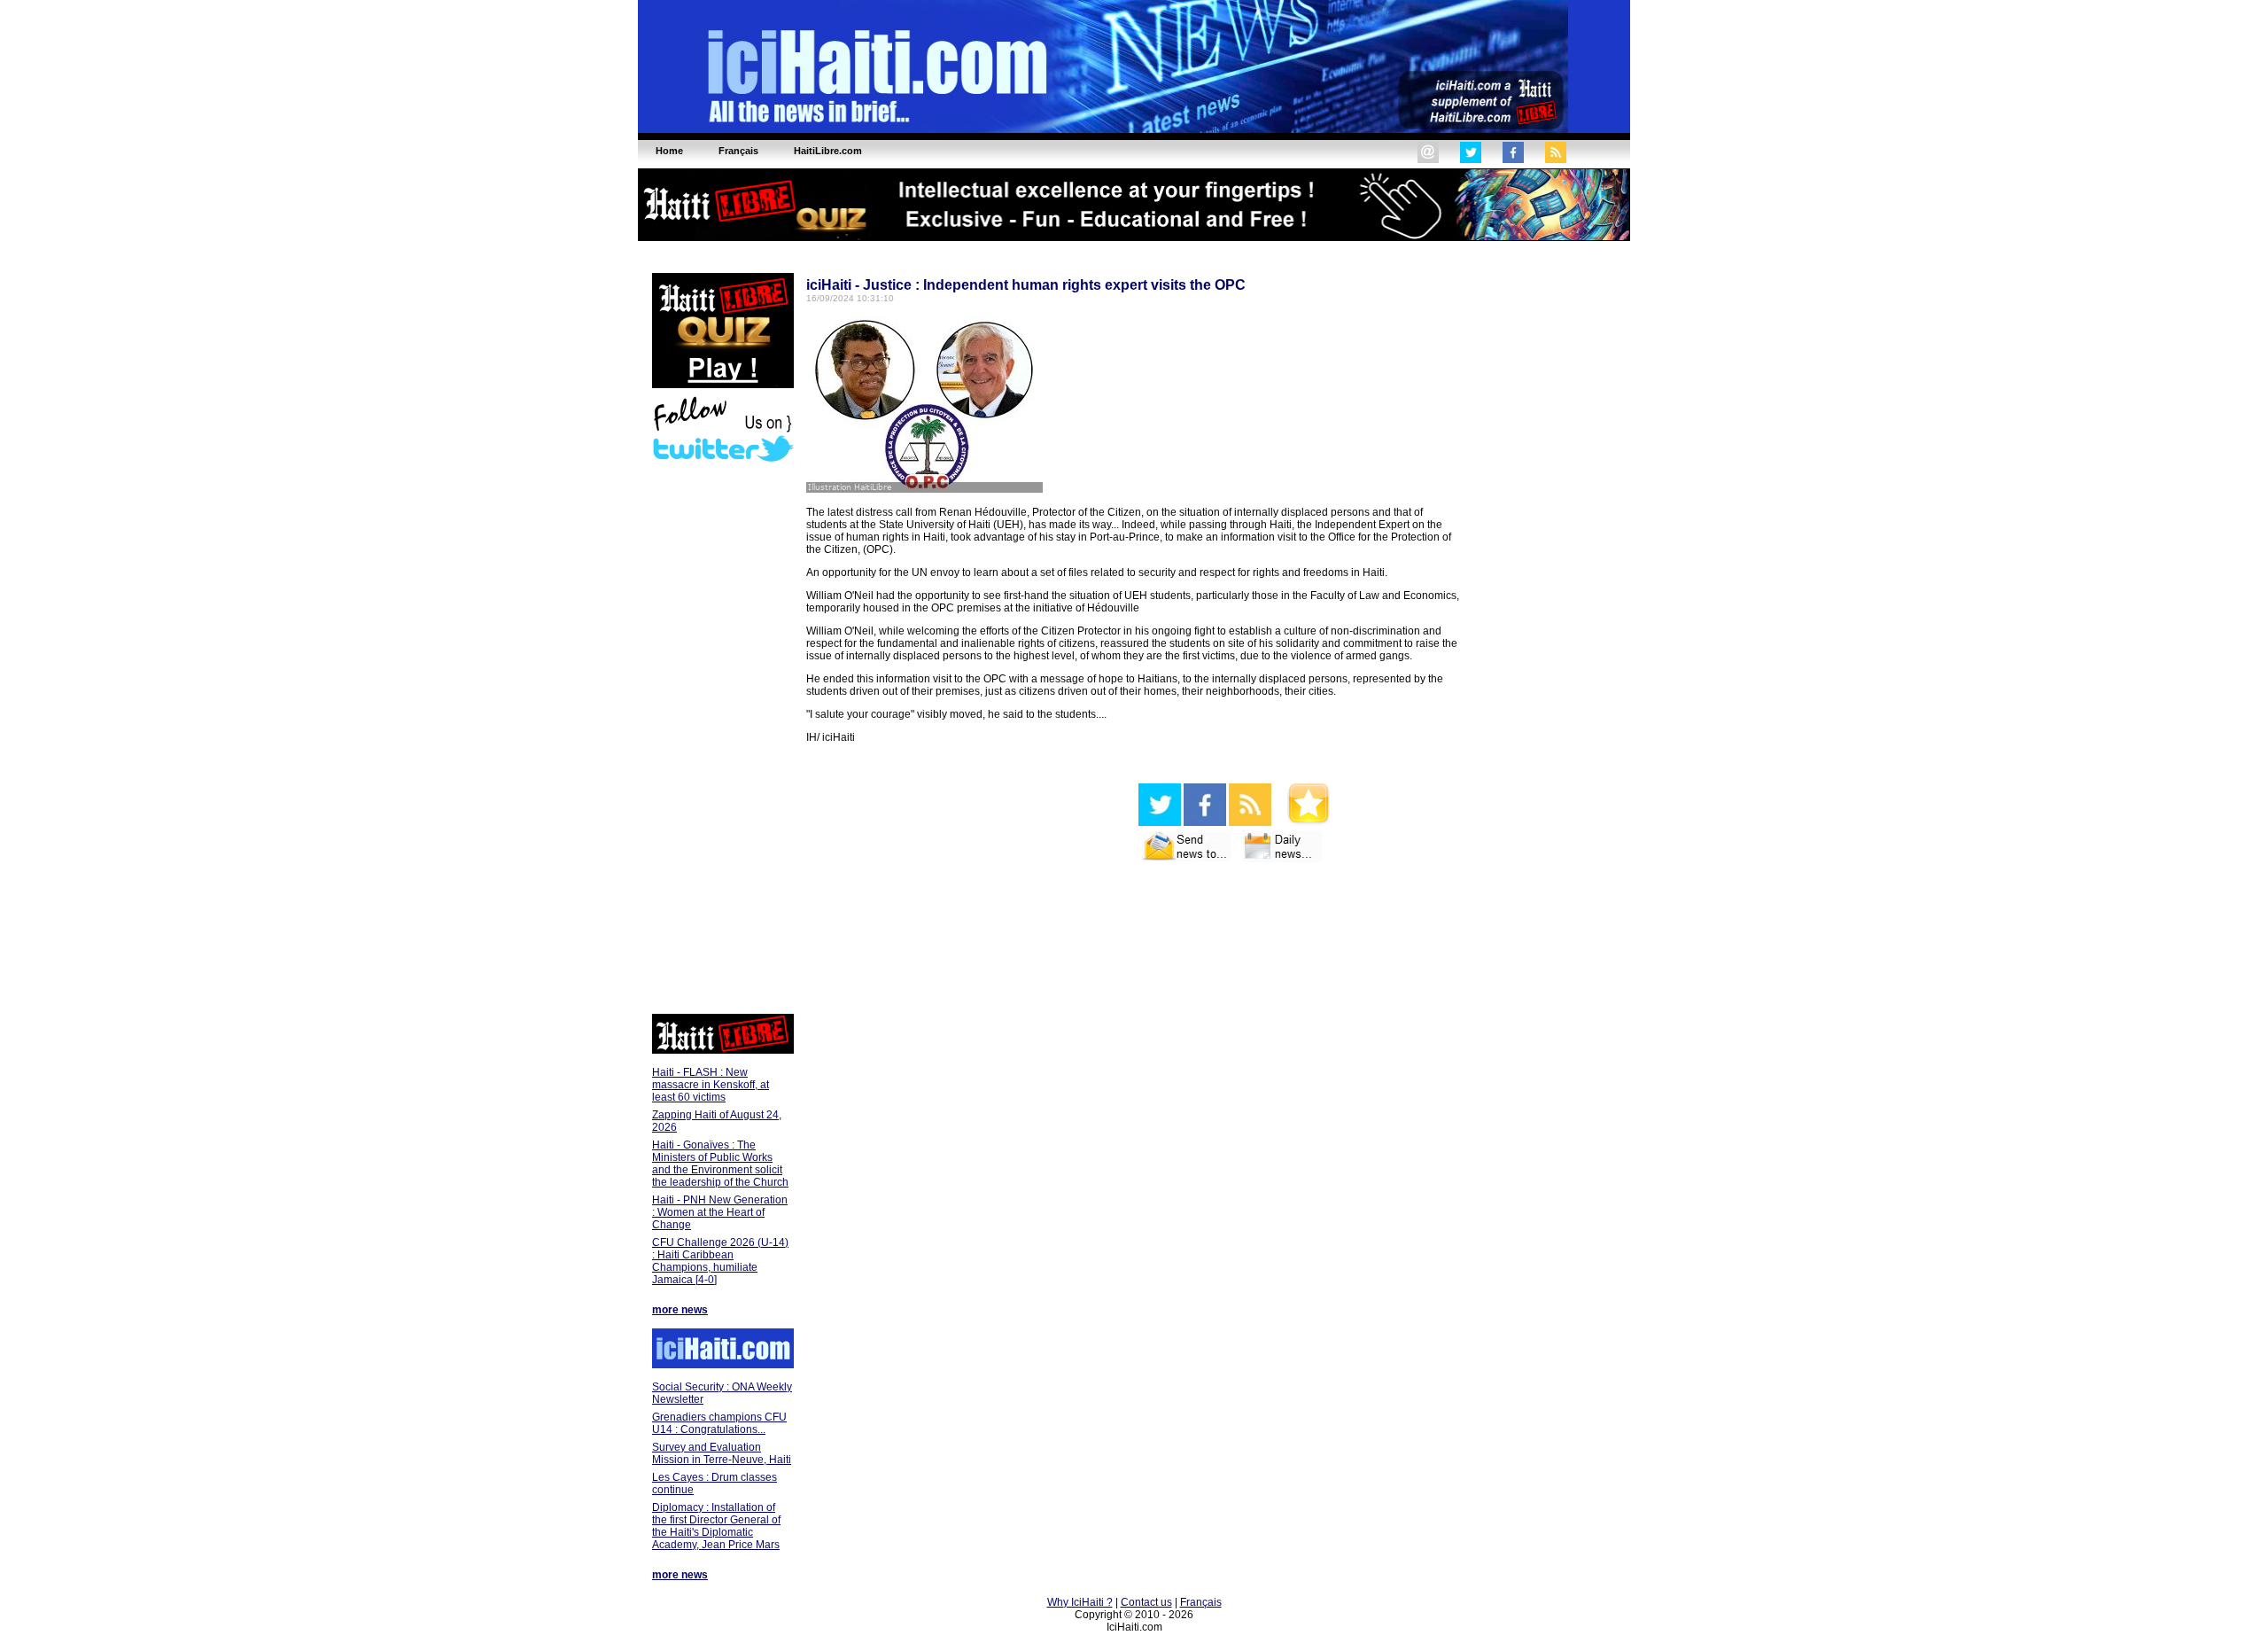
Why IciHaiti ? (1080, 1602)
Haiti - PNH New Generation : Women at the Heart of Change (720, 1212)
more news (680, 1310)
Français (1201, 1602)
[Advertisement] (722, 740)
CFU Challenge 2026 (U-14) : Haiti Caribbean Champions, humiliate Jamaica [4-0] (720, 1261)
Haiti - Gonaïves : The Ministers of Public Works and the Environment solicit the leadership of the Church (720, 1164)
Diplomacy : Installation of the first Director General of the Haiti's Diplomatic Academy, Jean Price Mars (716, 1526)
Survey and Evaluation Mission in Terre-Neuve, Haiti (722, 1453)
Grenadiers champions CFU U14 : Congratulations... (719, 1423)
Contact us (1146, 1602)
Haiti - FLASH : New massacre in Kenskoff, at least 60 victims (711, 1085)
